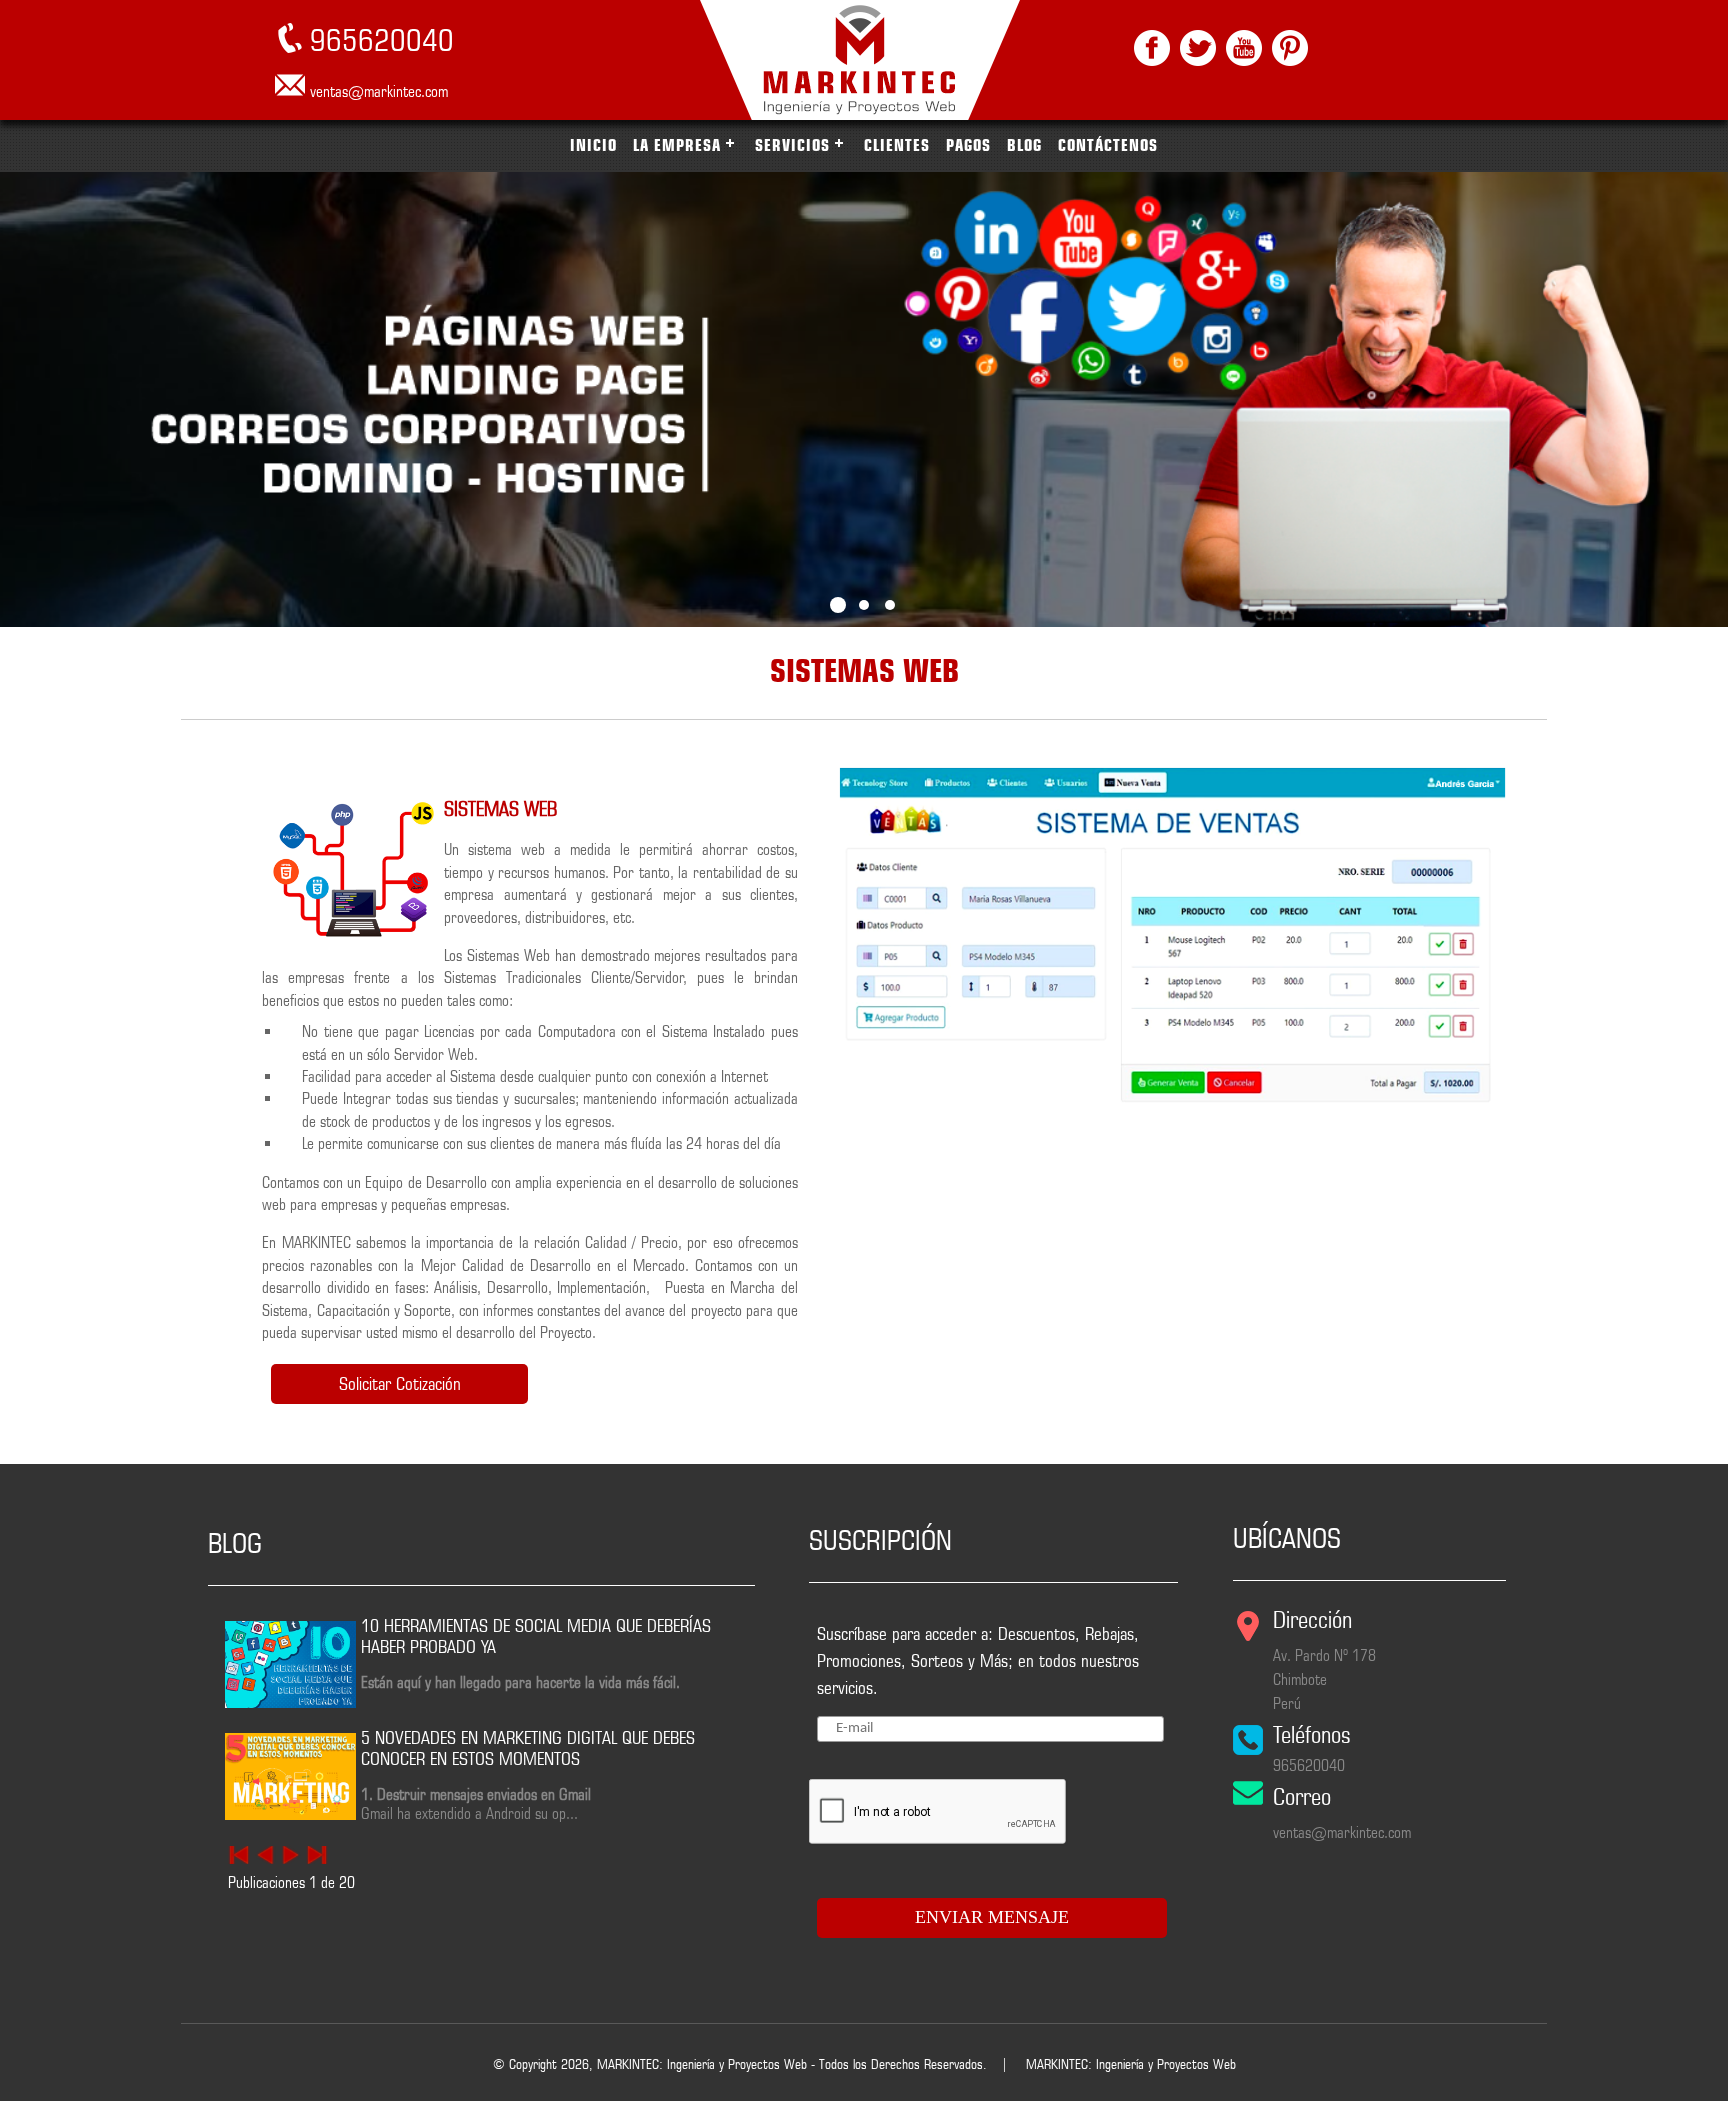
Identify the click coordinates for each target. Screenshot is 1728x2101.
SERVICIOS (792, 145)
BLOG (1024, 145)
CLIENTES (897, 145)
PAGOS (968, 145)
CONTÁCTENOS (1108, 145)
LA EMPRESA (677, 145)
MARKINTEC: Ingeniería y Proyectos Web (1131, 2064)
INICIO (593, 145)
